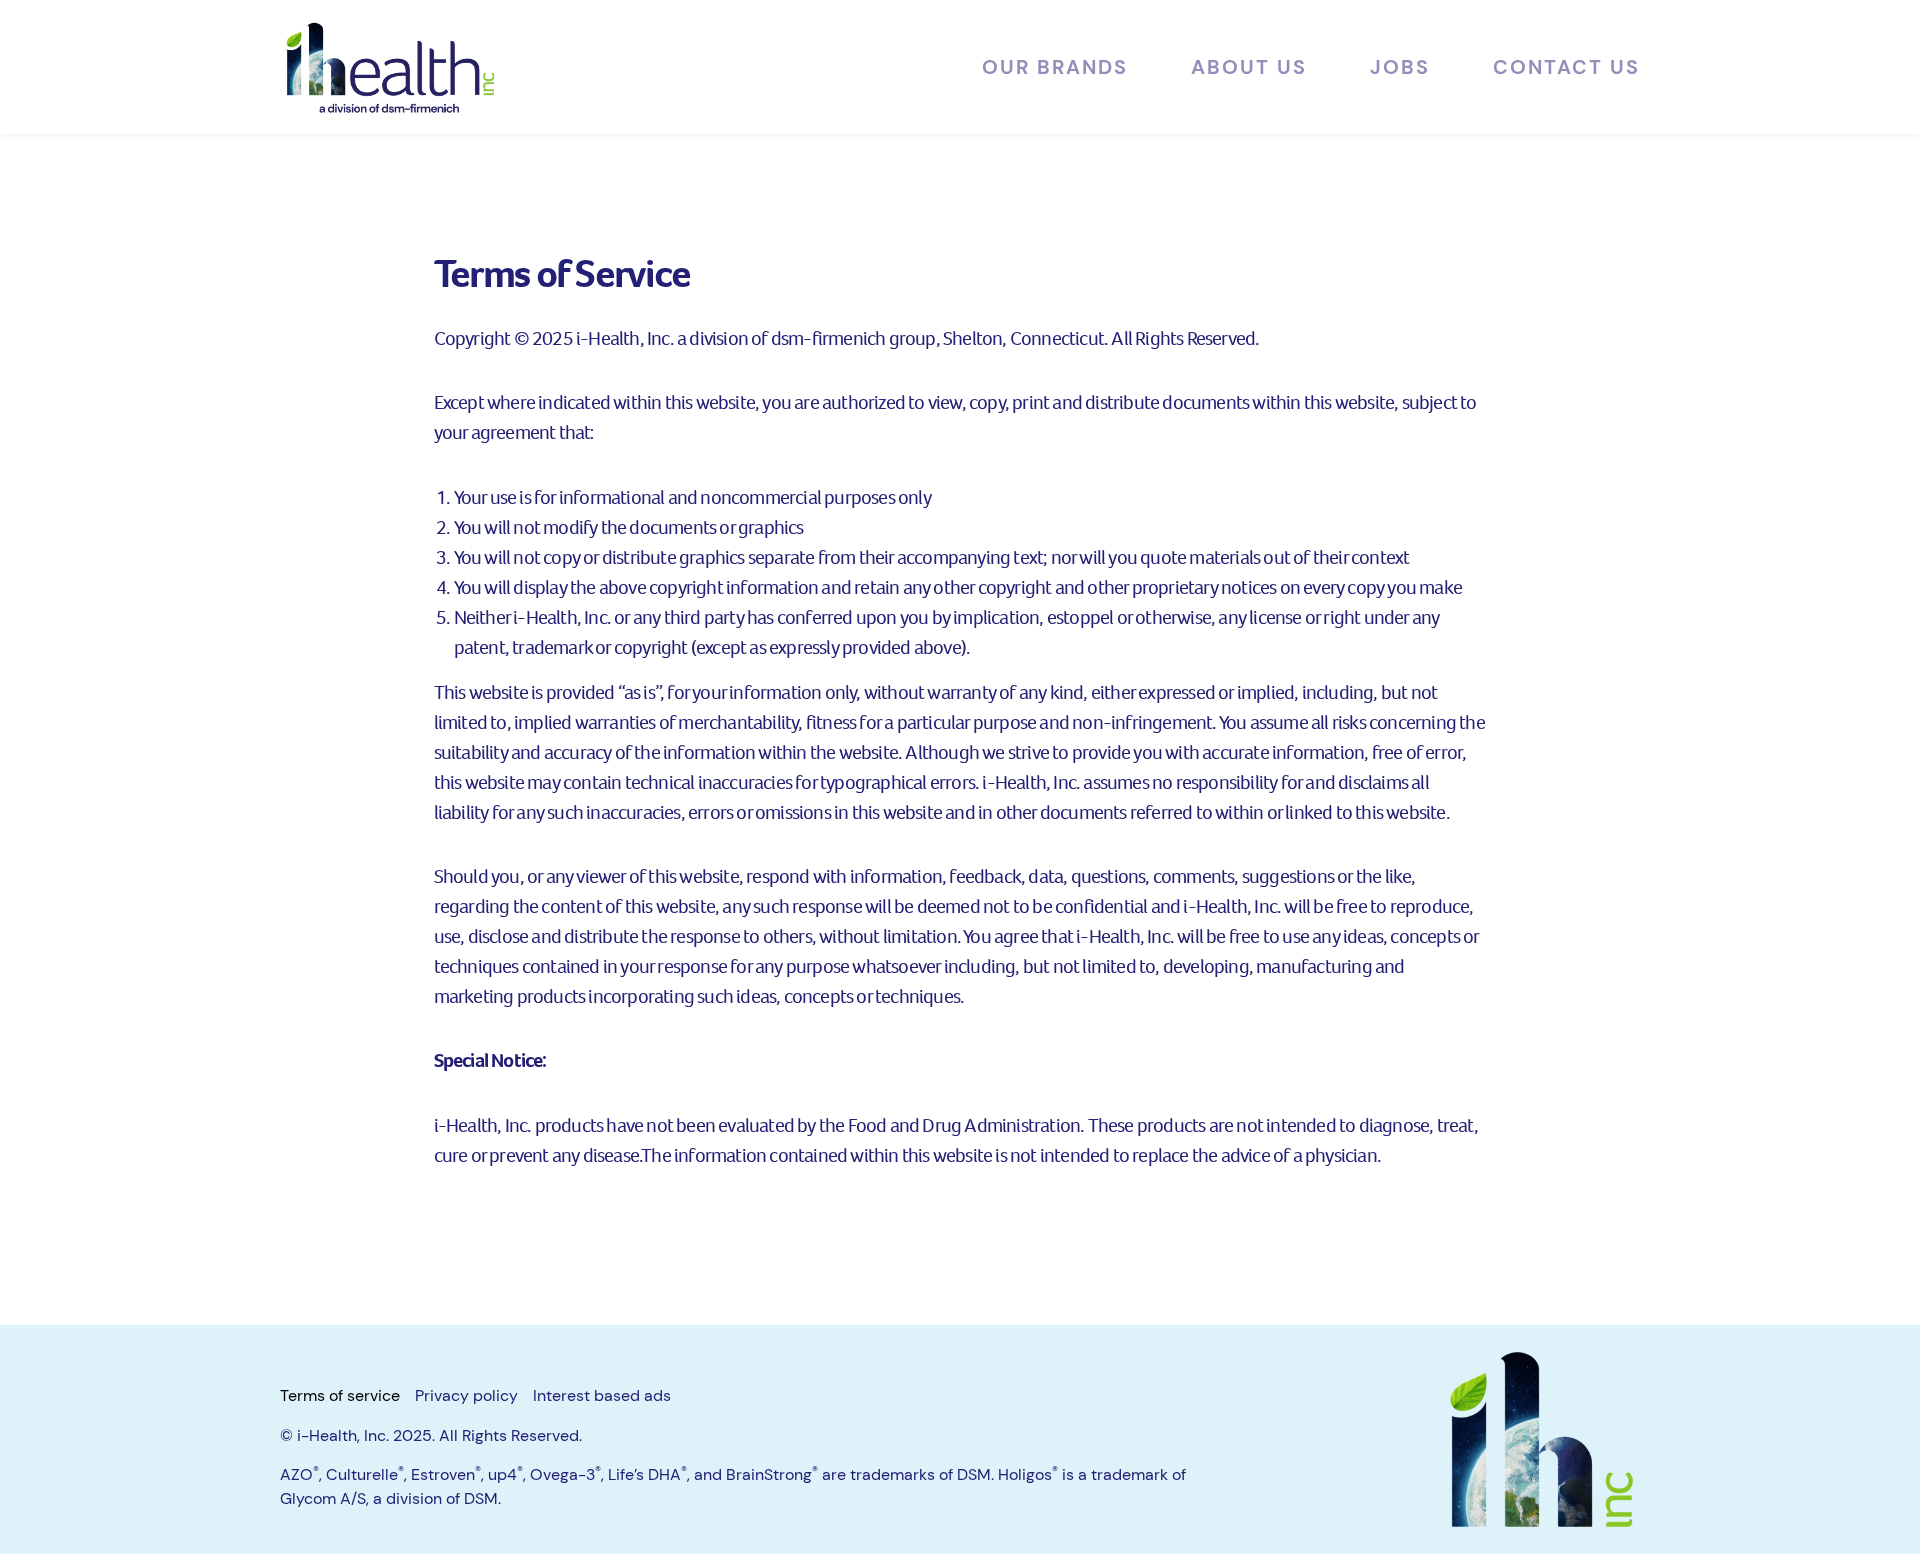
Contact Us (1566, 67)
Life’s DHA (647, 1474)
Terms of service (340, 1395)
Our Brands (1055, 67)
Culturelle (365, 1474)
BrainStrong (772, 1474)
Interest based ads (602, 1395)
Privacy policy (466, 1395)
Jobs (1400, 67)
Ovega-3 (565, 1474)
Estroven (446, 1474)
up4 (505, 1474)
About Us (1249, 67)
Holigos (1028, 1474)
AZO (299, 1474)
